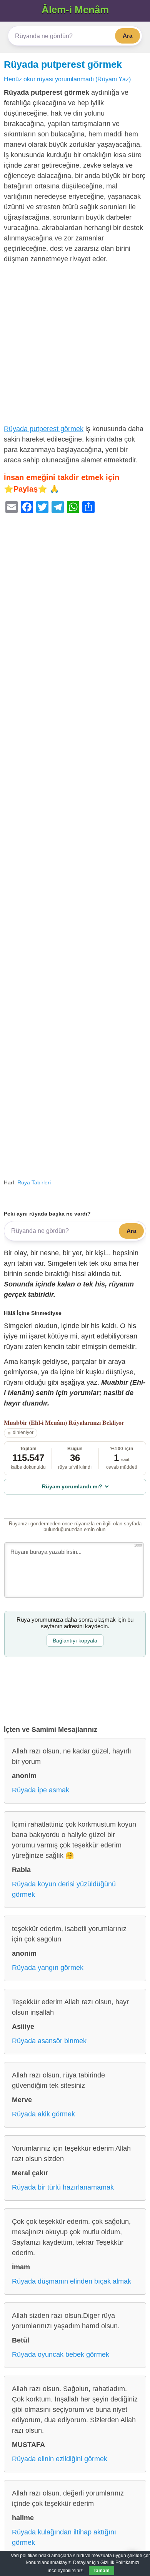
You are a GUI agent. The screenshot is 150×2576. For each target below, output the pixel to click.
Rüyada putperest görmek (63, 64)
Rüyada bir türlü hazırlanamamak (63, 2187)
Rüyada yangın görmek (48, 1968)
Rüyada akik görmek (43, 2114)
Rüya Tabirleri (34, 1182)
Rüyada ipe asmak (41, 1790)
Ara (127, 36)
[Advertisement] (75, 346)
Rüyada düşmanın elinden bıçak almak (72, 2281)
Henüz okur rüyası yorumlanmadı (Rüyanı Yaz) (67, 79)
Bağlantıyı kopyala (75, 1641)
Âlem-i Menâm (75, 10)
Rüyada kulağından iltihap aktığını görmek (64, 2537)
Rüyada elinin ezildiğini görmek (60, 2459)
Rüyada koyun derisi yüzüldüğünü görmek (64, 1889)
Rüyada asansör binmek (49, 2041)
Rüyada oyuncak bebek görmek (61, 2354)
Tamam (102, 2571)
